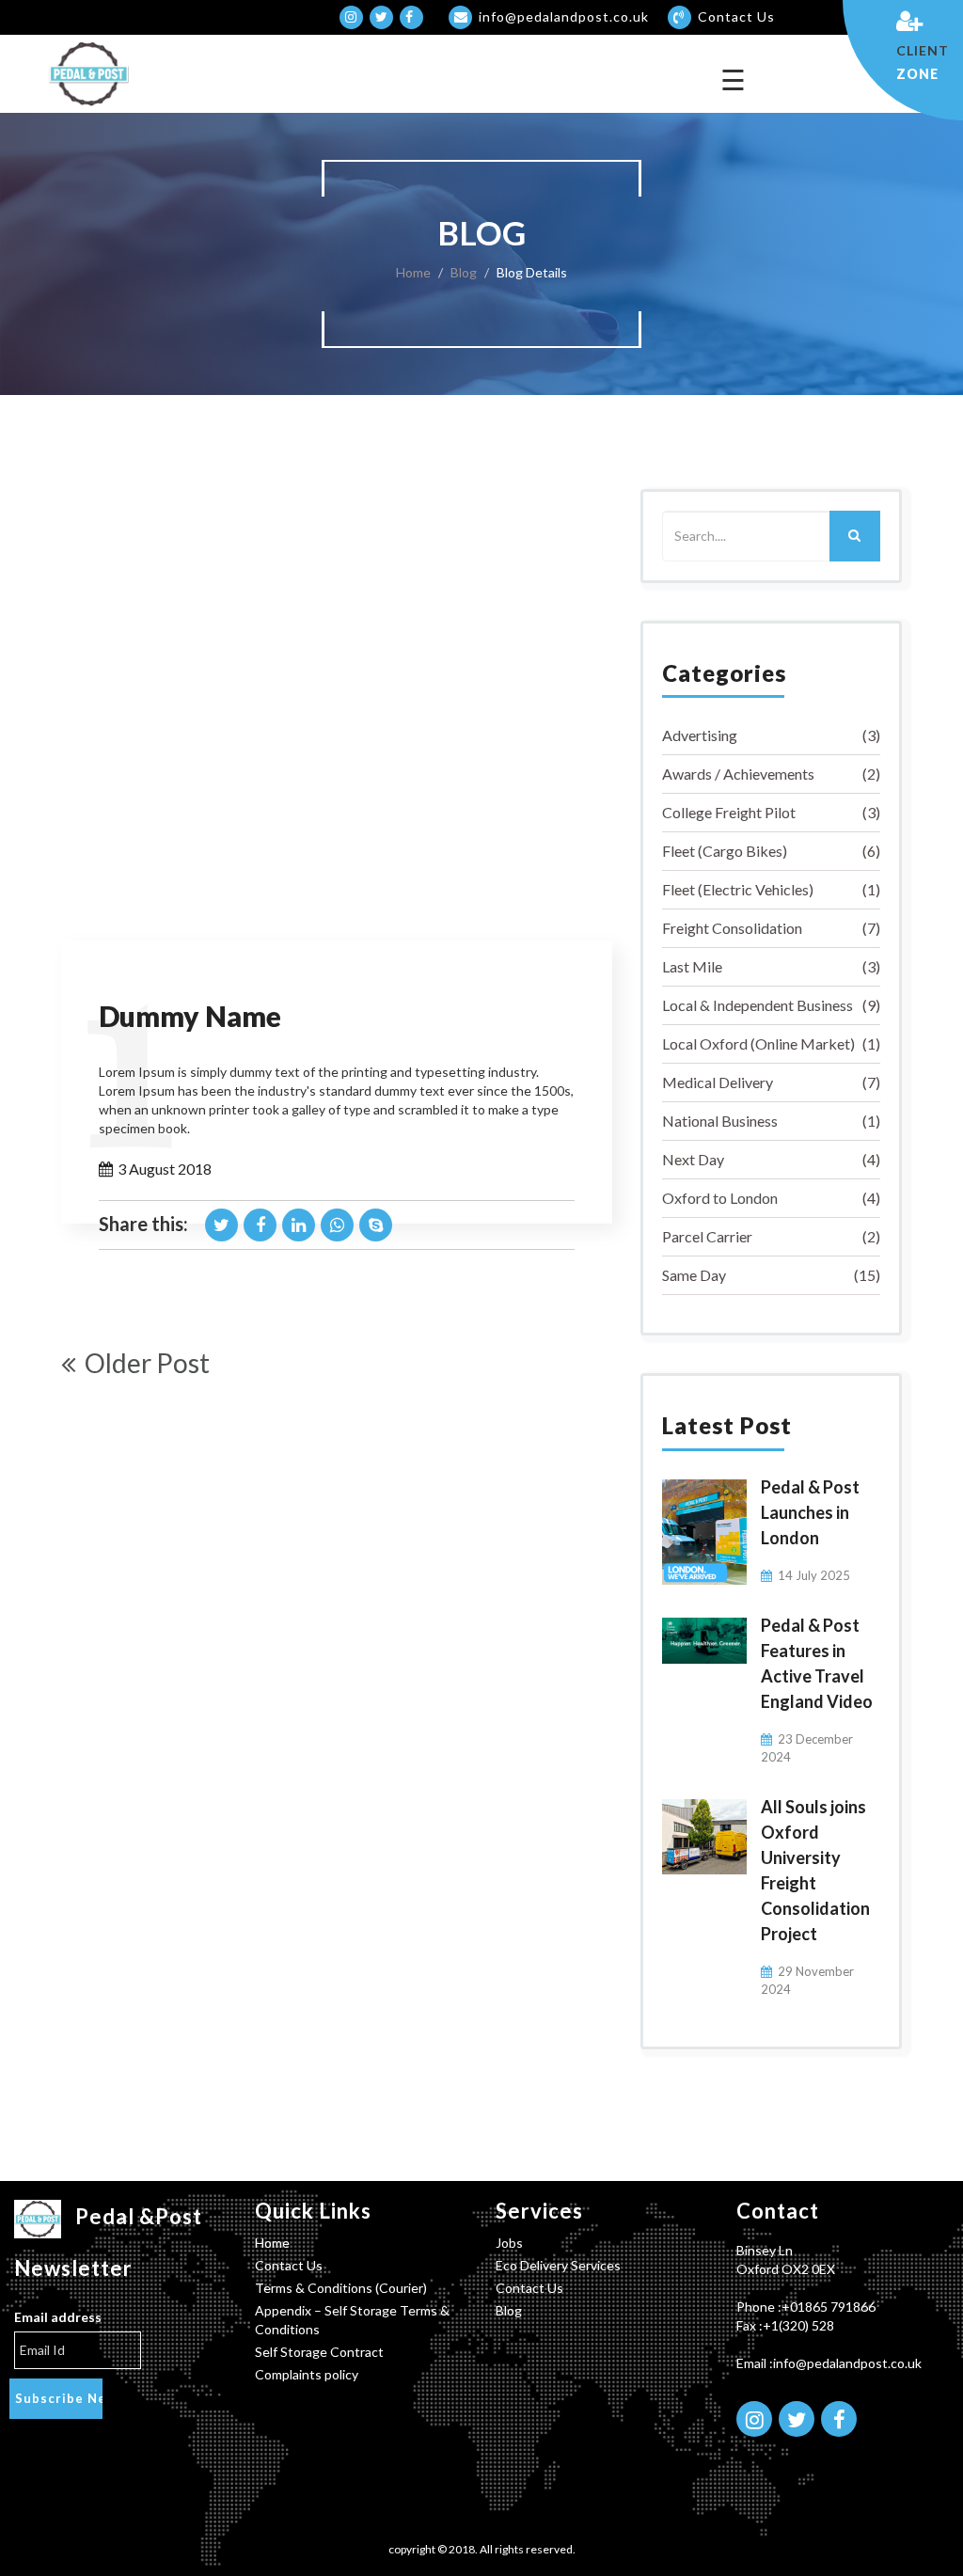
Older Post (147, 1363)
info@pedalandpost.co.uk (564, 16)
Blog (464, 272)
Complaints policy (307, 2374)
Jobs (509, 2243)
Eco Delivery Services (558, 2265)
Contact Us (289, 2265)
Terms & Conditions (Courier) (341, 2288)
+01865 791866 (829, 2307)
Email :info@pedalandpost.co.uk (829, 2363)
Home (413, 272)
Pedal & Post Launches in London (810, 1512)
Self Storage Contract (319, 2352)
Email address (58, 2317)
